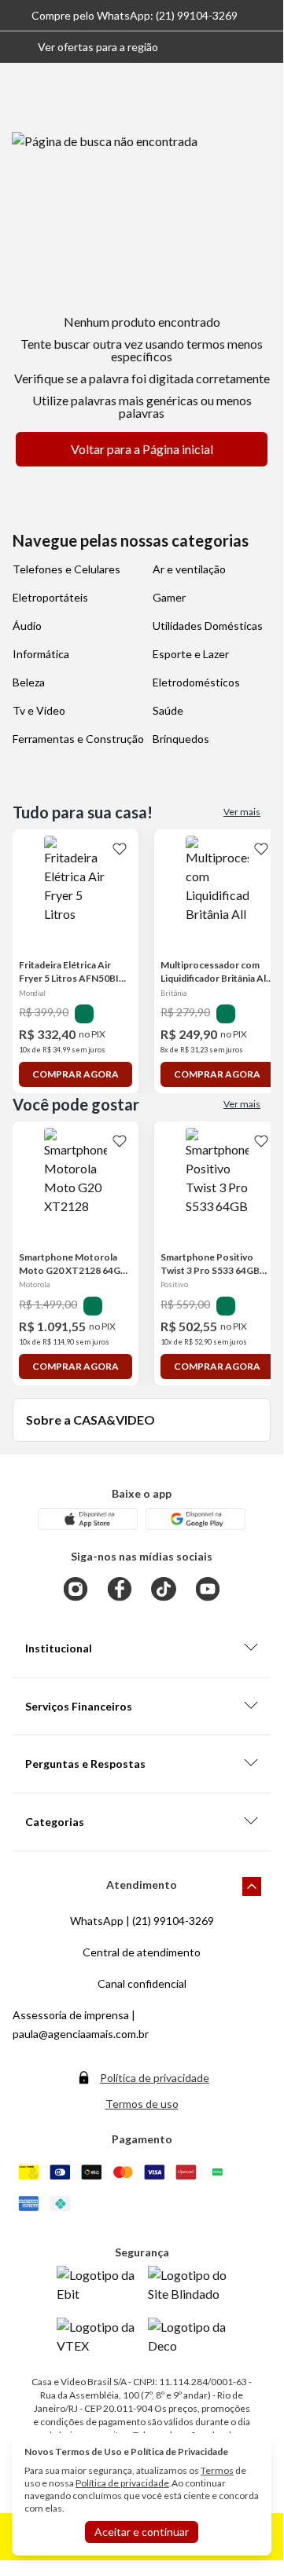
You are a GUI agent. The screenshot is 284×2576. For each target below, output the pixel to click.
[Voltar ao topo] (252, 1886)
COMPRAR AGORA (76, 1074)
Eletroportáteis (50, 597)
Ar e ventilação (189, 569)
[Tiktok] (164, 1589)
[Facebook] (120, 1589)
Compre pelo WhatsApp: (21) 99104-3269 (135, 15)
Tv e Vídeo (39, 710)
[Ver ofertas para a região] (264, 47)
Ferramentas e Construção (78, 739)
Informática (41, 654)
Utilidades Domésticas (208, 626)
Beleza (29, 682)
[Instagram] (76, 1589)
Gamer (169, 597)
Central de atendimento (142, 1952)
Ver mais (242, 812)
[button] (85, 47)
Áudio (27, 626)
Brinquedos (181, 739)
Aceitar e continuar (142, 2532)
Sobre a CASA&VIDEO (90, 1420)
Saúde (168, 710)
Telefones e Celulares (66, 569)
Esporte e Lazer (191, 654)
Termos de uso (142, 2104)
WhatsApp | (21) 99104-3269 (142, 1921)
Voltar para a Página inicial (142, 449)
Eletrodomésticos (196, 682)
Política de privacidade (155, 2078)
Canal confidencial (142, 1983)
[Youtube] (208, 1589)
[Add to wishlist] (120, 848)
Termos (217, 2470)
